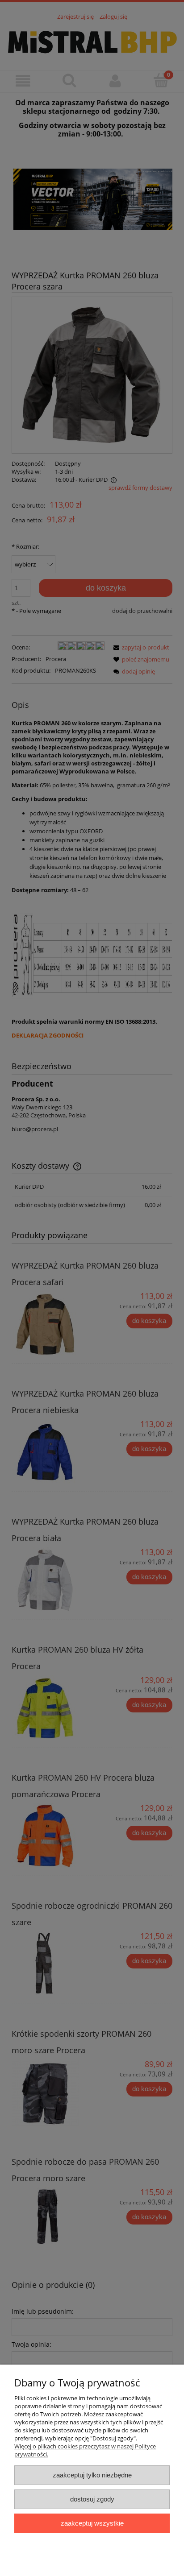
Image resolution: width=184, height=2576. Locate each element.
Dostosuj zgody (92, 2499)
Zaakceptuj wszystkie (92, 2523)
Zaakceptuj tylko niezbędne (92, 2475)
